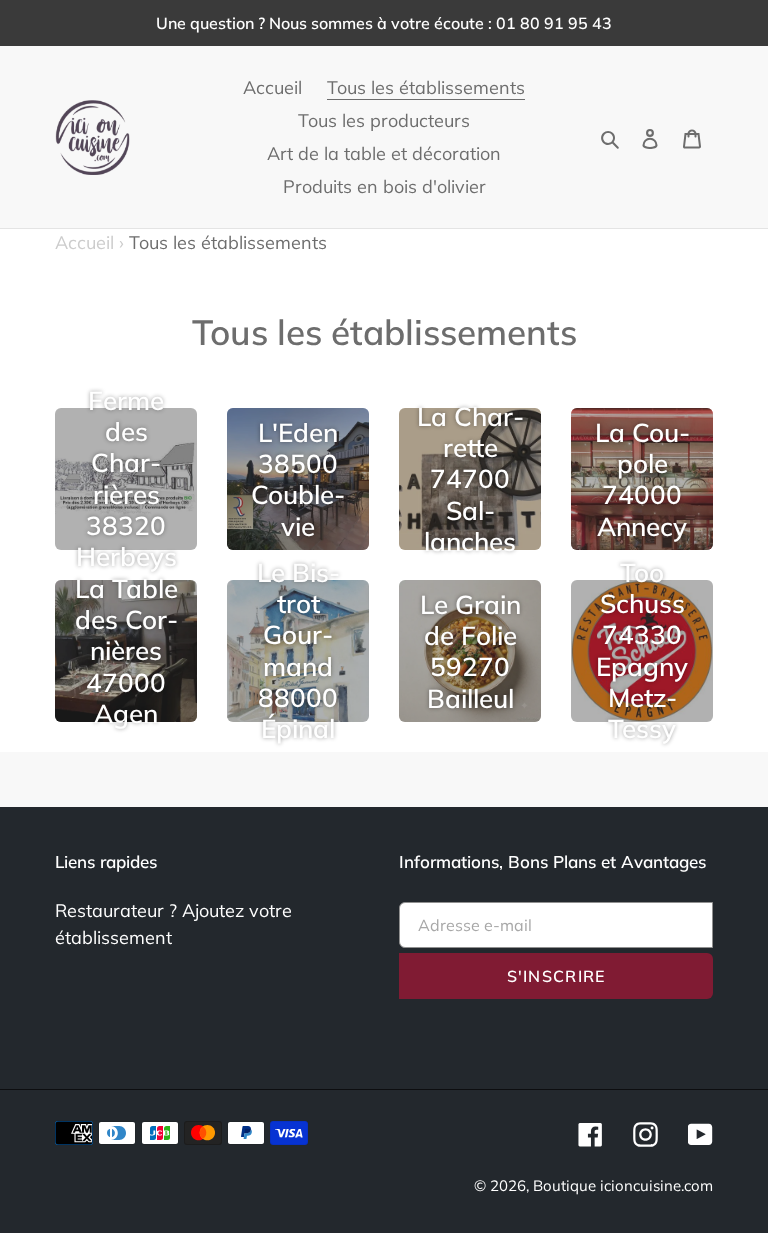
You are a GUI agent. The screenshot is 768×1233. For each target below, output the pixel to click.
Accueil (89, 242)
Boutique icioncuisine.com (623, 1185)
